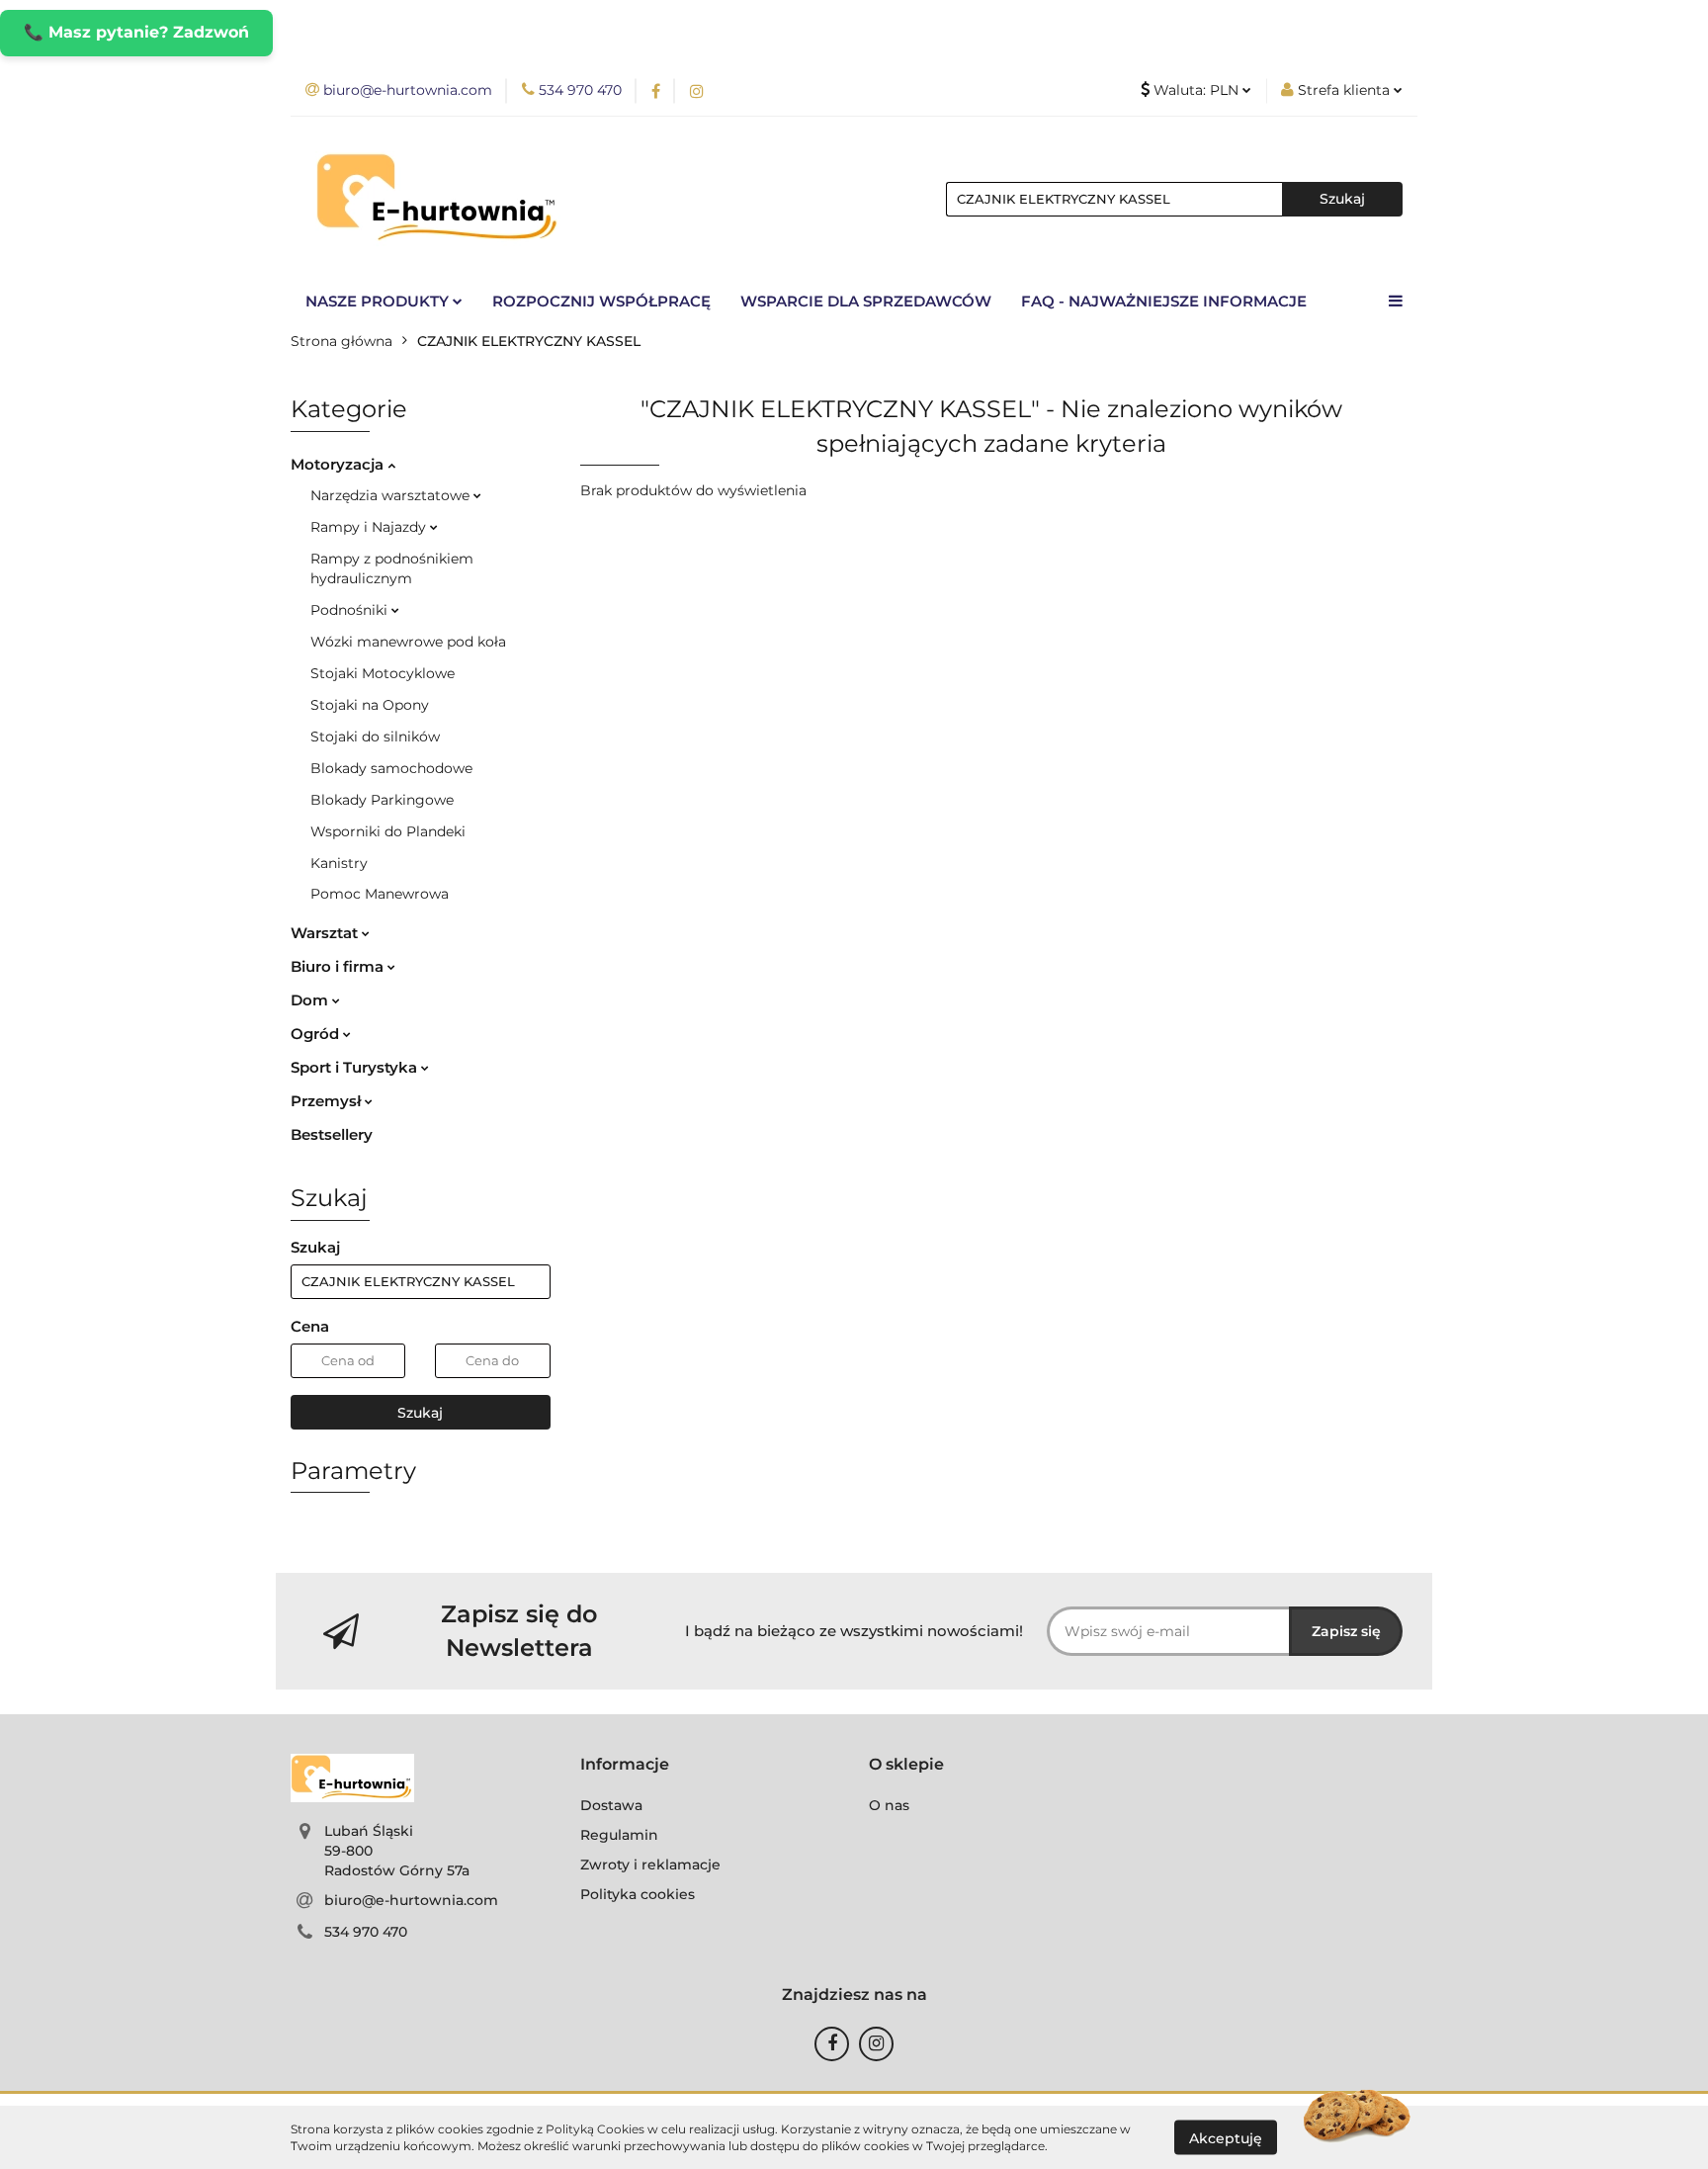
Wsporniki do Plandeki (388, 831)
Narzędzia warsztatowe (392, 495)
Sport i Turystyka (356, 1067)
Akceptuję (1226, 2137)
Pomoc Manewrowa (380, 894)
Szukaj (420, 1413)
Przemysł (328, 1101)
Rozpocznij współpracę (601, 301)
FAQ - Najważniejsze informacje (1164, 301)
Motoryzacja (339, 464)
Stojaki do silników (375, 737)
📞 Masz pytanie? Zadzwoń (136, 32)
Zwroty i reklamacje (650, 1865)
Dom (311, 1000)
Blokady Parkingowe (382, 800)
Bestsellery (332, 1134)
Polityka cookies (638, 1894)
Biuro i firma (339, 966)
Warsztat (326, 933)
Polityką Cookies (595, 2129)
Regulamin (619, 1835)
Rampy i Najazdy (370, 527)
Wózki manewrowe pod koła (408, 642)
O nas (889, 1805)
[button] (625, 1765)
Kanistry (339, 863)
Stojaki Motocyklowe (383, 673)
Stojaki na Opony (370, 705)
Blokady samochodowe (391, 768)
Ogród (317, 1034)
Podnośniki (351, 610)
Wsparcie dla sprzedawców (866, 301)
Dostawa (611, 1805)
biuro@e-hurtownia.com (411, 1900)
